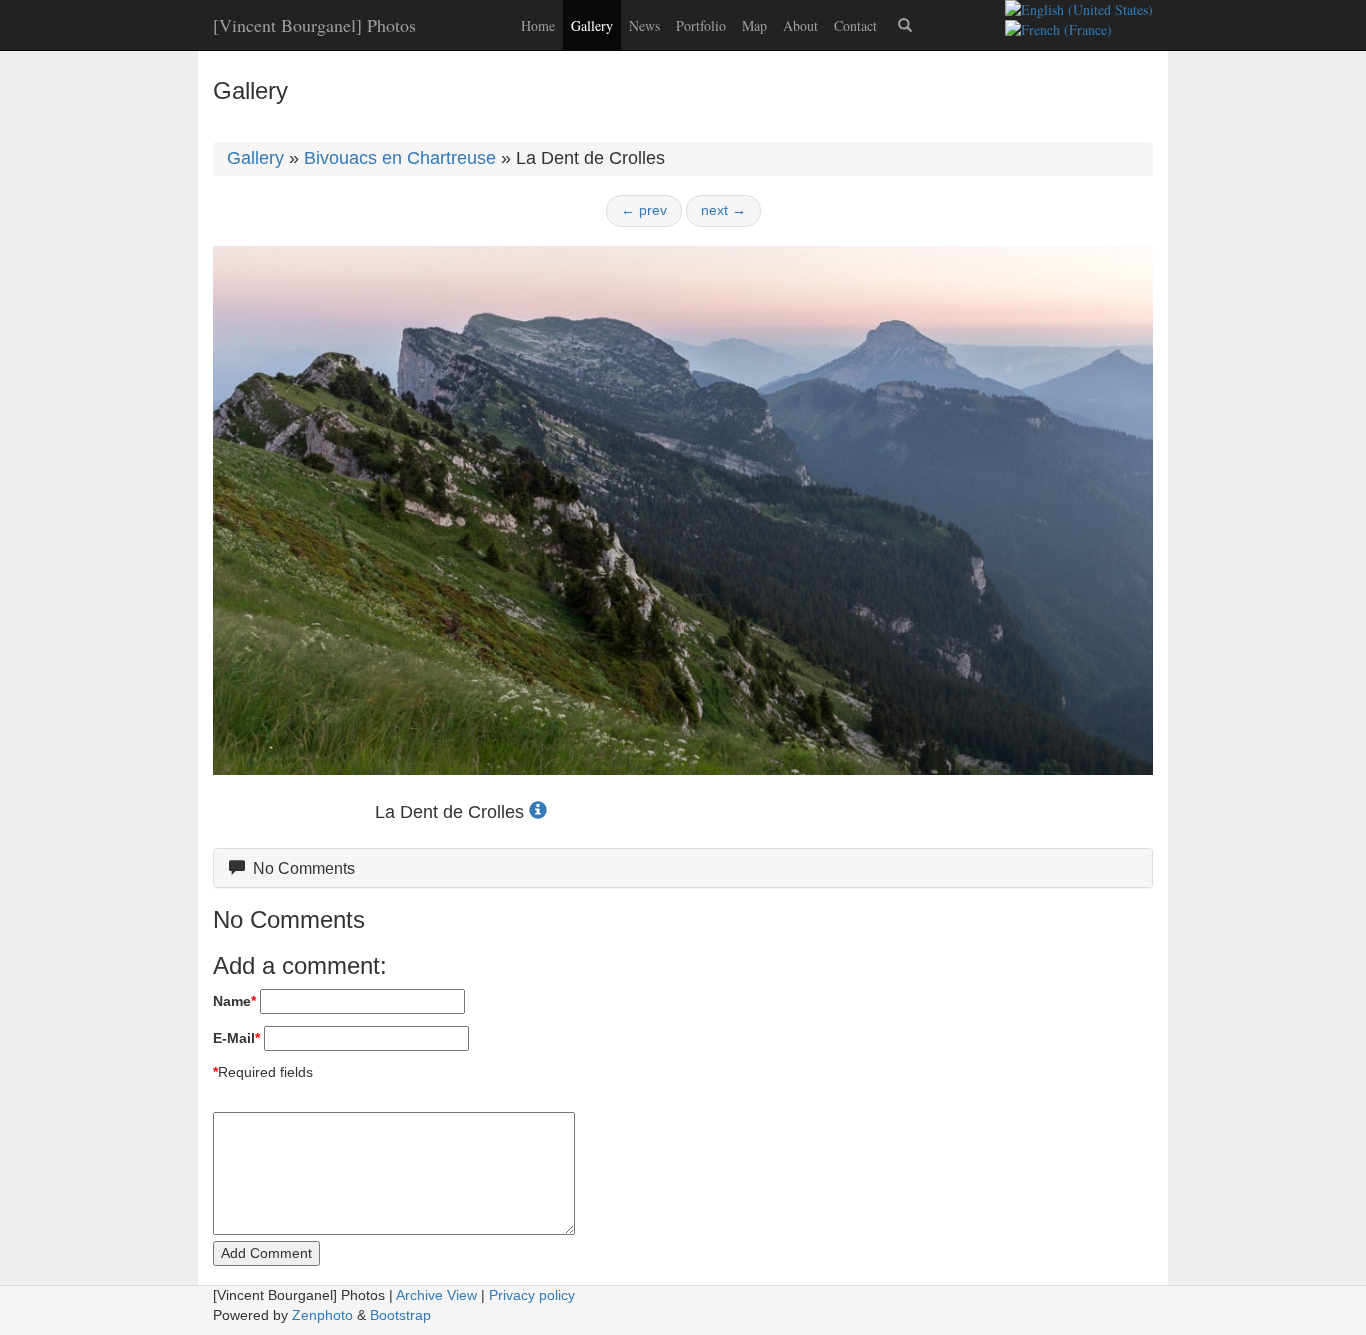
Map (754, 25)
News (644, 25)
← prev (644, 210)
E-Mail (236, 1038)
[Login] (945, 15)
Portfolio (701, 25)
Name (234, 1001)
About (800, 25)
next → (723, 210)
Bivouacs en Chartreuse (400, 158)
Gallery (592, 25)
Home (538, 25)
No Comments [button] (300, 868)
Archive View (436, 1295)
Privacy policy (532, 1295)
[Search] (905, 25)
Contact (855, 25)
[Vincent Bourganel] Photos (314, 25)
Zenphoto (322, 1315)
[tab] (683, 868)
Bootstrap (400, 1315)
